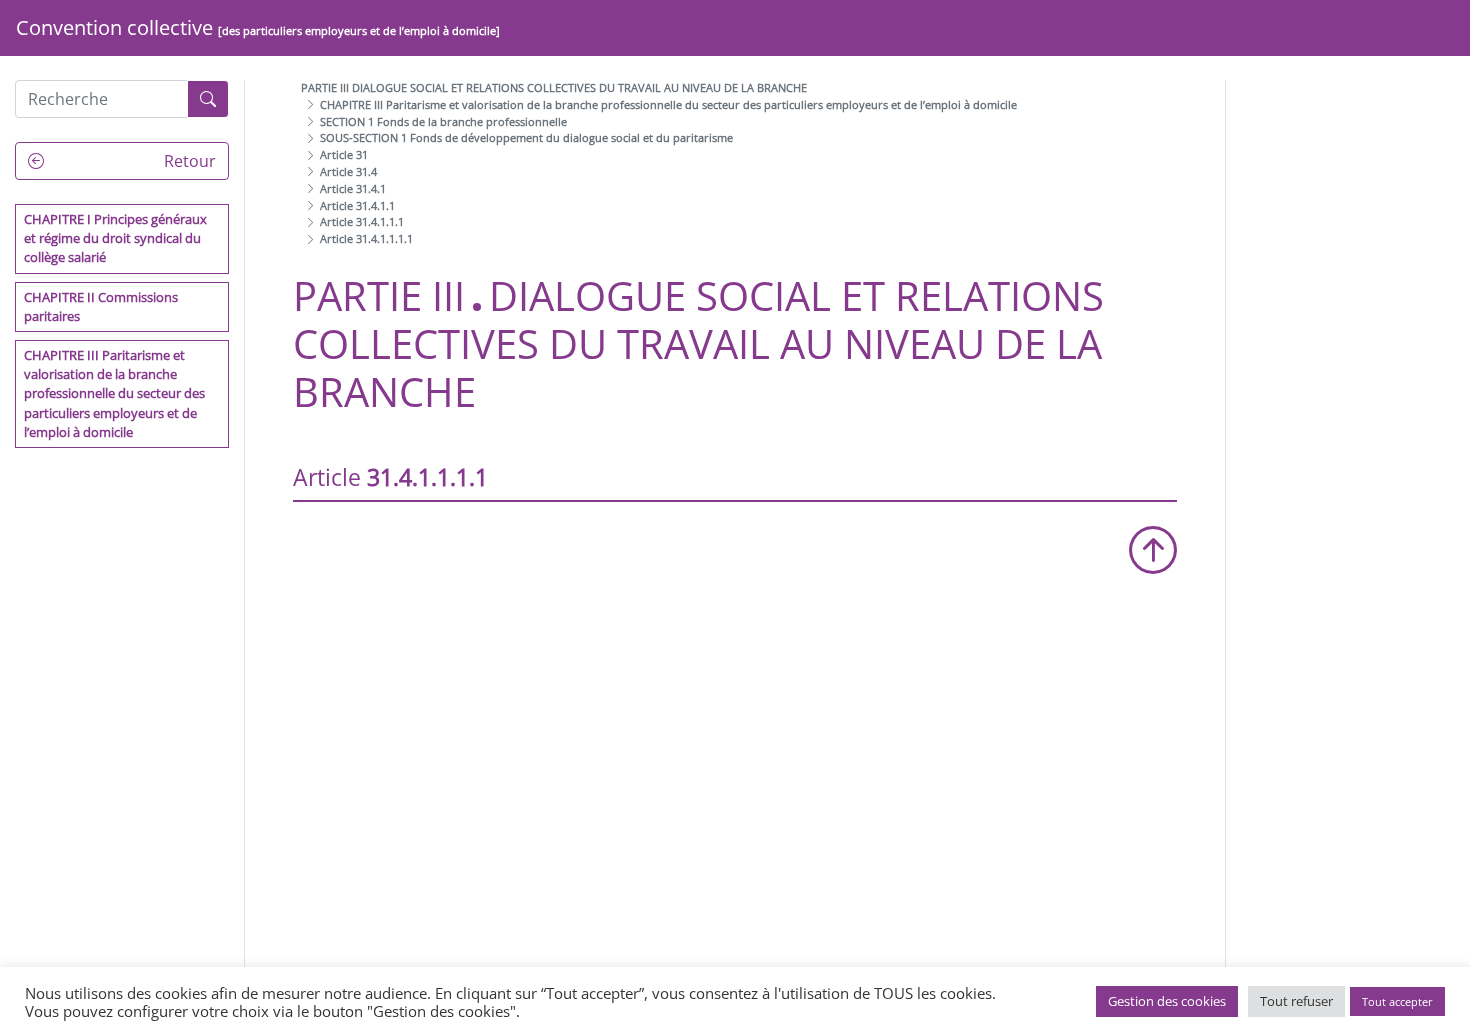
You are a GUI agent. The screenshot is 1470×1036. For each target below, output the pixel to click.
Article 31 (344, 154)
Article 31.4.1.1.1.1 (366, 238)
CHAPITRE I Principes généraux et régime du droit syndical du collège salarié (115, 238)
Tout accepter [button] (1397, 1001)
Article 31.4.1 (353, 188)
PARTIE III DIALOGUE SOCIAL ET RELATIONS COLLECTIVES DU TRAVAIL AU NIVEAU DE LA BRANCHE (554, 87)
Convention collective (258, 27)
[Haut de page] (1153, 550)
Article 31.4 (348, 171)
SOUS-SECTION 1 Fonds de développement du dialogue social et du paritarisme (526, 137)
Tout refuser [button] (1296, 1001)
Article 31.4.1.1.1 (362, 221)
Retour (188, 161)
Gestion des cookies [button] (1167, 1001)
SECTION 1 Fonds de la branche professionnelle (443, 121)
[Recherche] (208, 99)
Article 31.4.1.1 (357, 205)
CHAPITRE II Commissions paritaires (101, 306)
